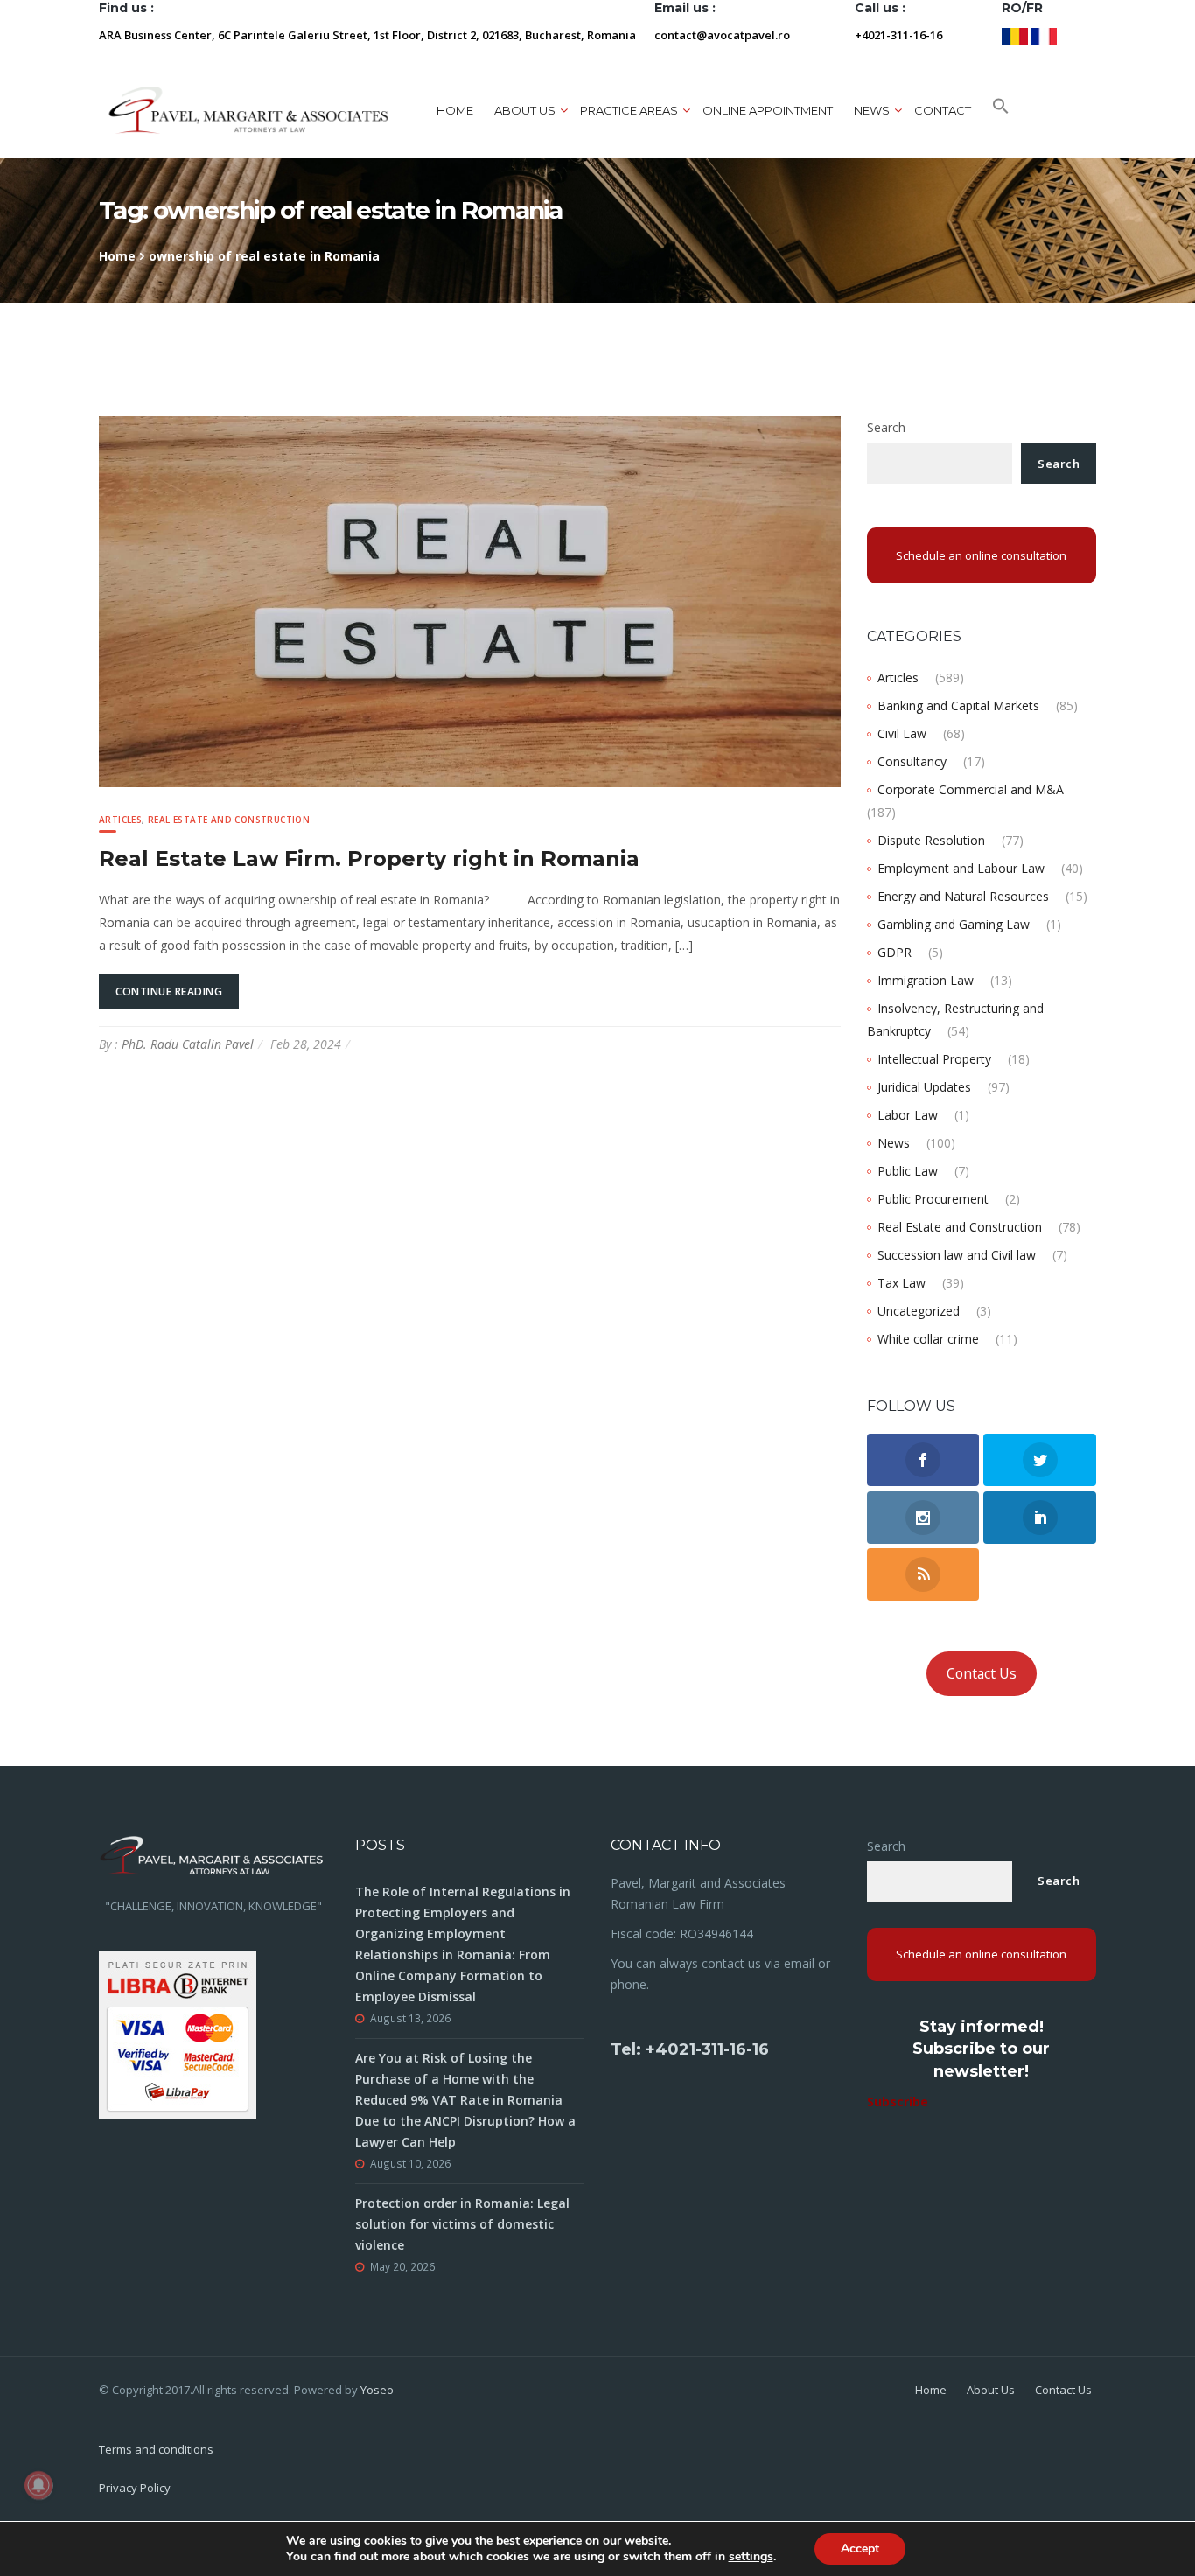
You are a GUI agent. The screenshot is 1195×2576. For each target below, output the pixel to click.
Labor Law (908, 1115)
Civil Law (902, 733)
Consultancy (912, 761)
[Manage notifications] (38, 2485)
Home (455, 110)
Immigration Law (926, 980)
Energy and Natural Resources (963, 896)
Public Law (908, 1171)
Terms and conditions (156, 2449)
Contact (943, 110)
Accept (860, 2548)
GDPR (895, 952)
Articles (120, 820)
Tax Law (901, 1283)
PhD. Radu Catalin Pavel (188, 1044)
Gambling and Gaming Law (954, 924)
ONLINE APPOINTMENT (768, 110)
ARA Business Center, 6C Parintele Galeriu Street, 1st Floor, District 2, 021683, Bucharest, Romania (367, 35)
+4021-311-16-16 (898, 35)
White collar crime (928, 1339)
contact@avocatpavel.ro (722, 35)
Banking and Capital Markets (958, 705)
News (894, 1143)
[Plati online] (178, 2033)
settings (751, 2557)
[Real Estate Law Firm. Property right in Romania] (470, 600)
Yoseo (377, 2390)
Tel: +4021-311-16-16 (690, 2049)
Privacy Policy (135, 2488)
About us (525, 110)
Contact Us (982, 1673)
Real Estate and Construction (229, 820)
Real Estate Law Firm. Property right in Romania (369, 859)
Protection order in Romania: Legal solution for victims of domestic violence (462, 2224)
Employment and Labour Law (961, 868)
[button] (1001, 110)
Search (886, 427)
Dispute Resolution (931, 840)
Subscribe (898, 2101)
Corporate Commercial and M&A (971, 789)
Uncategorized (919, 1311)
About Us (991, 2390)
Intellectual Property (934, 1059)
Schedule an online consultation (981, 555)
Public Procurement (933, 1199)
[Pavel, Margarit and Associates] (248, 110)
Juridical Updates (924, 1087)
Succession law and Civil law (957, 1255)
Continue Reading (169, 991)
